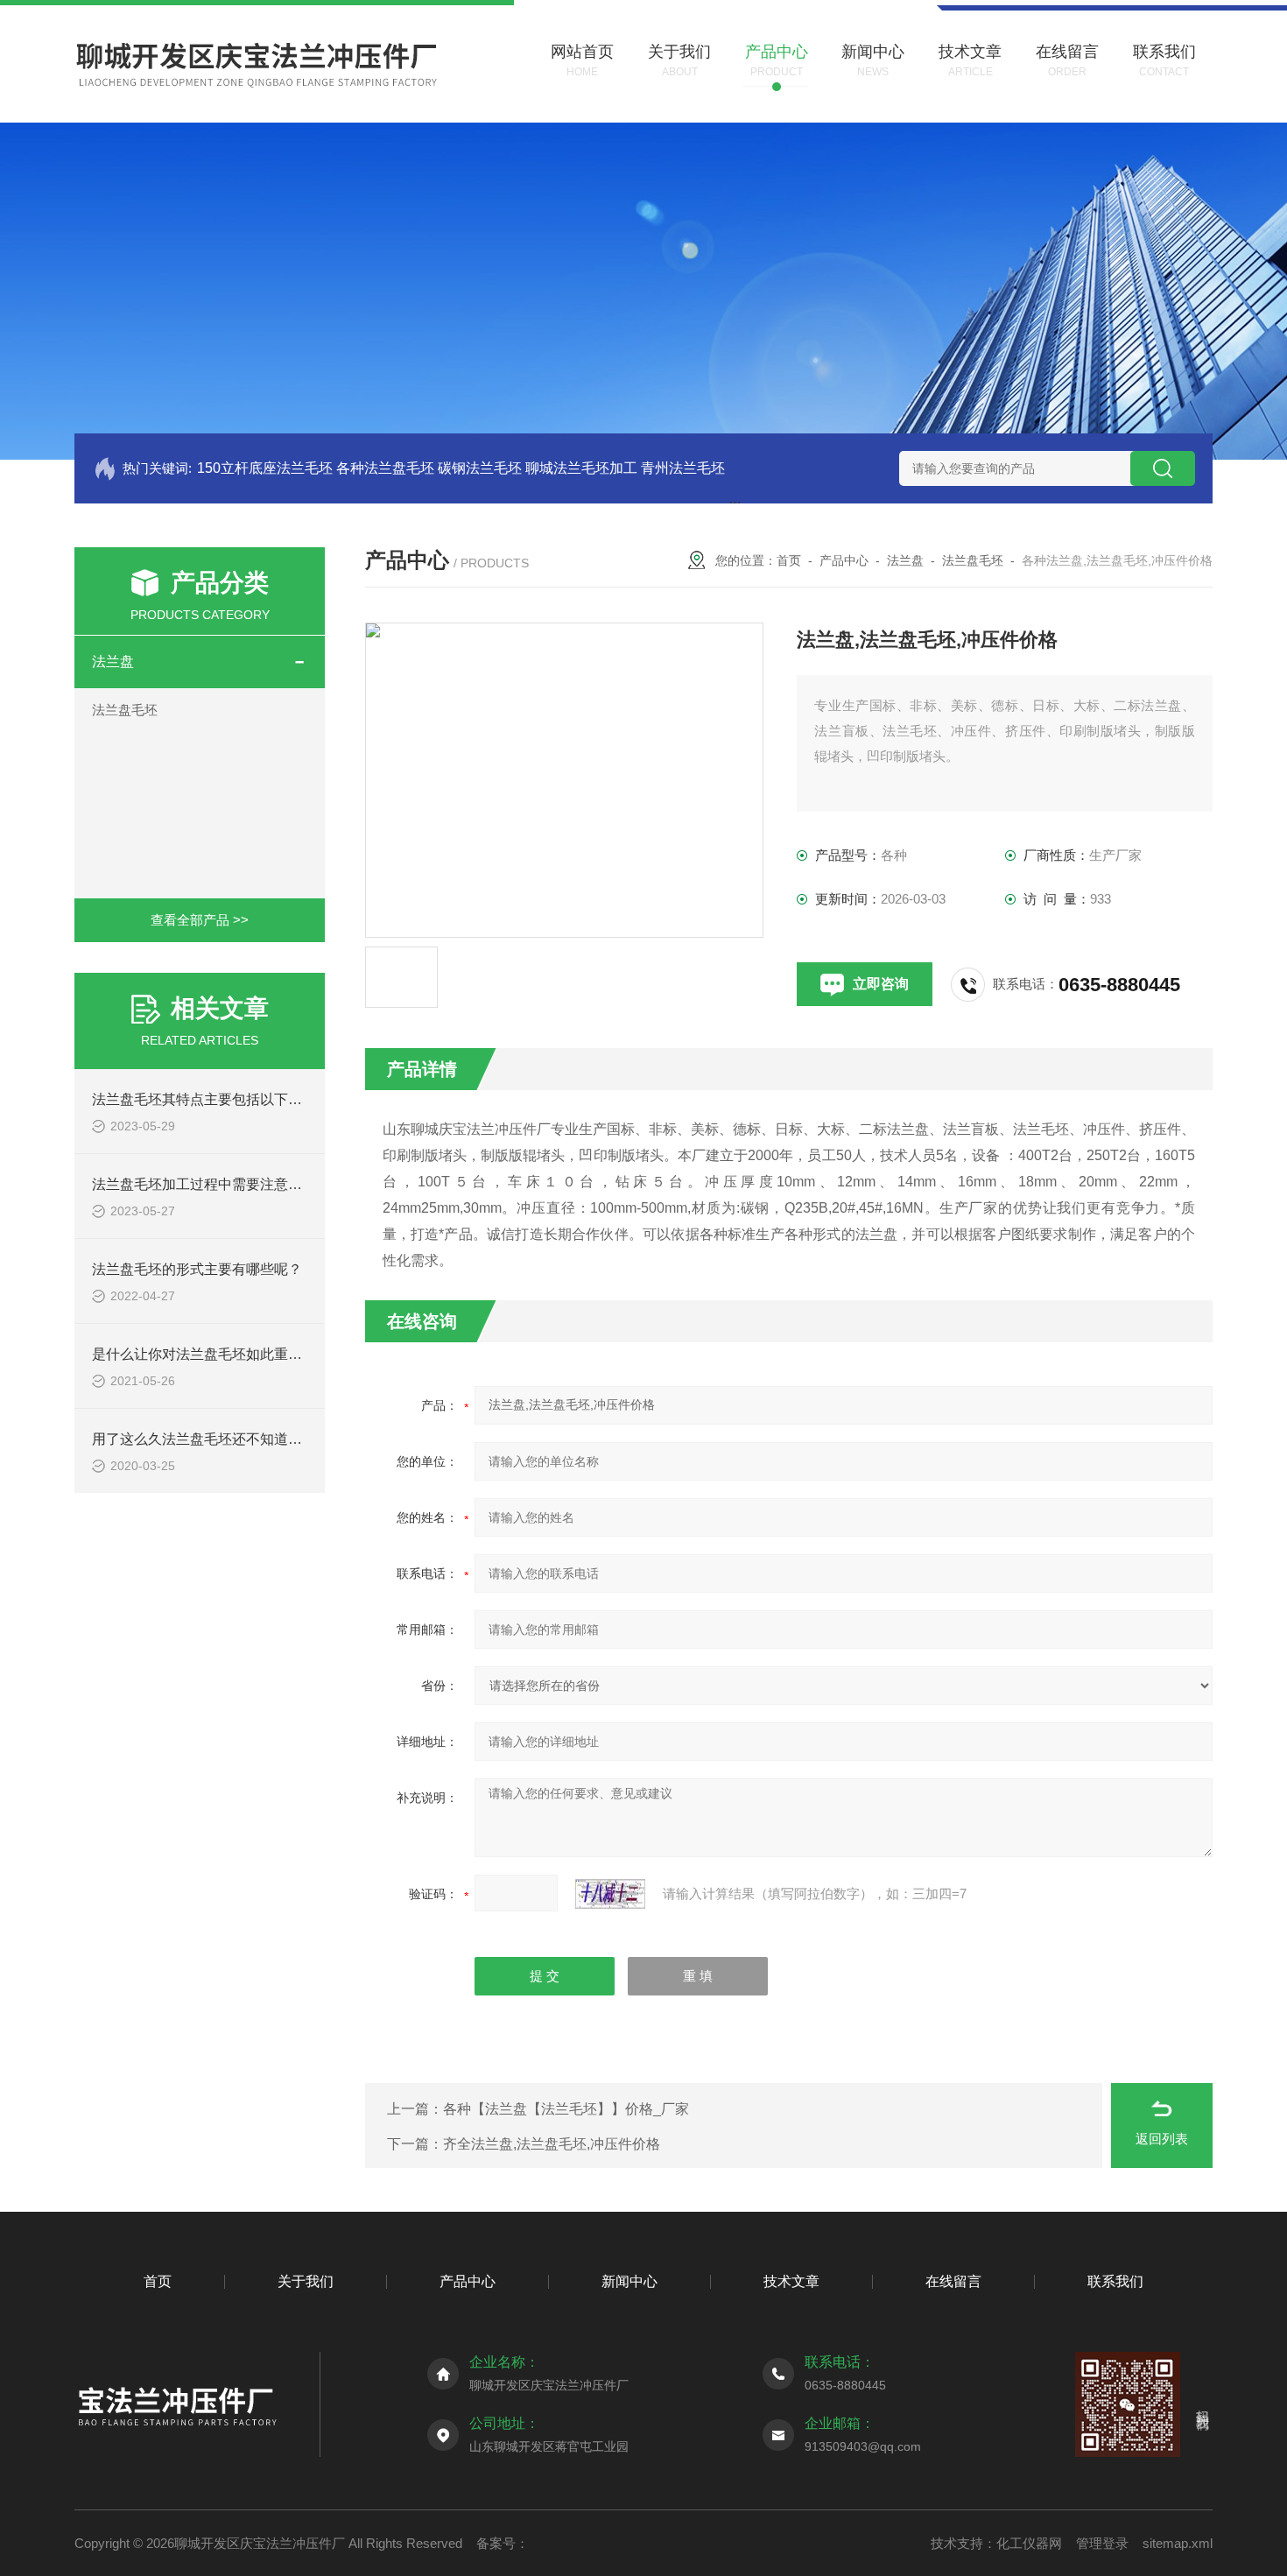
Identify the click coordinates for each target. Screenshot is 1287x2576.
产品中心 (844, 560)
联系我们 (1115, 2281)
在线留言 (953, 2281)
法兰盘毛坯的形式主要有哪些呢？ (197, 1269)
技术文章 (791, 2281)
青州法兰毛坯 (683, 468)
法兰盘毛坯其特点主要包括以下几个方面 (218, 1099)
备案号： (503, 2543)
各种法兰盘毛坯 (385, 468)
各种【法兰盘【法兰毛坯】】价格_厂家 (566, 2109)
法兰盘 (113, 662)
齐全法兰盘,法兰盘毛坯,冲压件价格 (552, 2144)
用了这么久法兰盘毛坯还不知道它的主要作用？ (239, 1439)
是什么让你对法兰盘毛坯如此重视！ (204, 1354)
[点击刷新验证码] (610, 1894)
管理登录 (1102, 2543)
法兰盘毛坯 (125, 710)
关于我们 (306, 2281)
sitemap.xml (1178, 2543)
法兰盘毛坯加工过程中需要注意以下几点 (218, 1184)
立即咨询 (881, 984)
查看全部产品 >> (200, 920)
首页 (789, 560)
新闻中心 (629, 2281)
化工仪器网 (1029, 2543)
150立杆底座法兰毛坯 (265, 468)
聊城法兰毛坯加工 (581, 468)
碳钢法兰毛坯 (480, 468)
